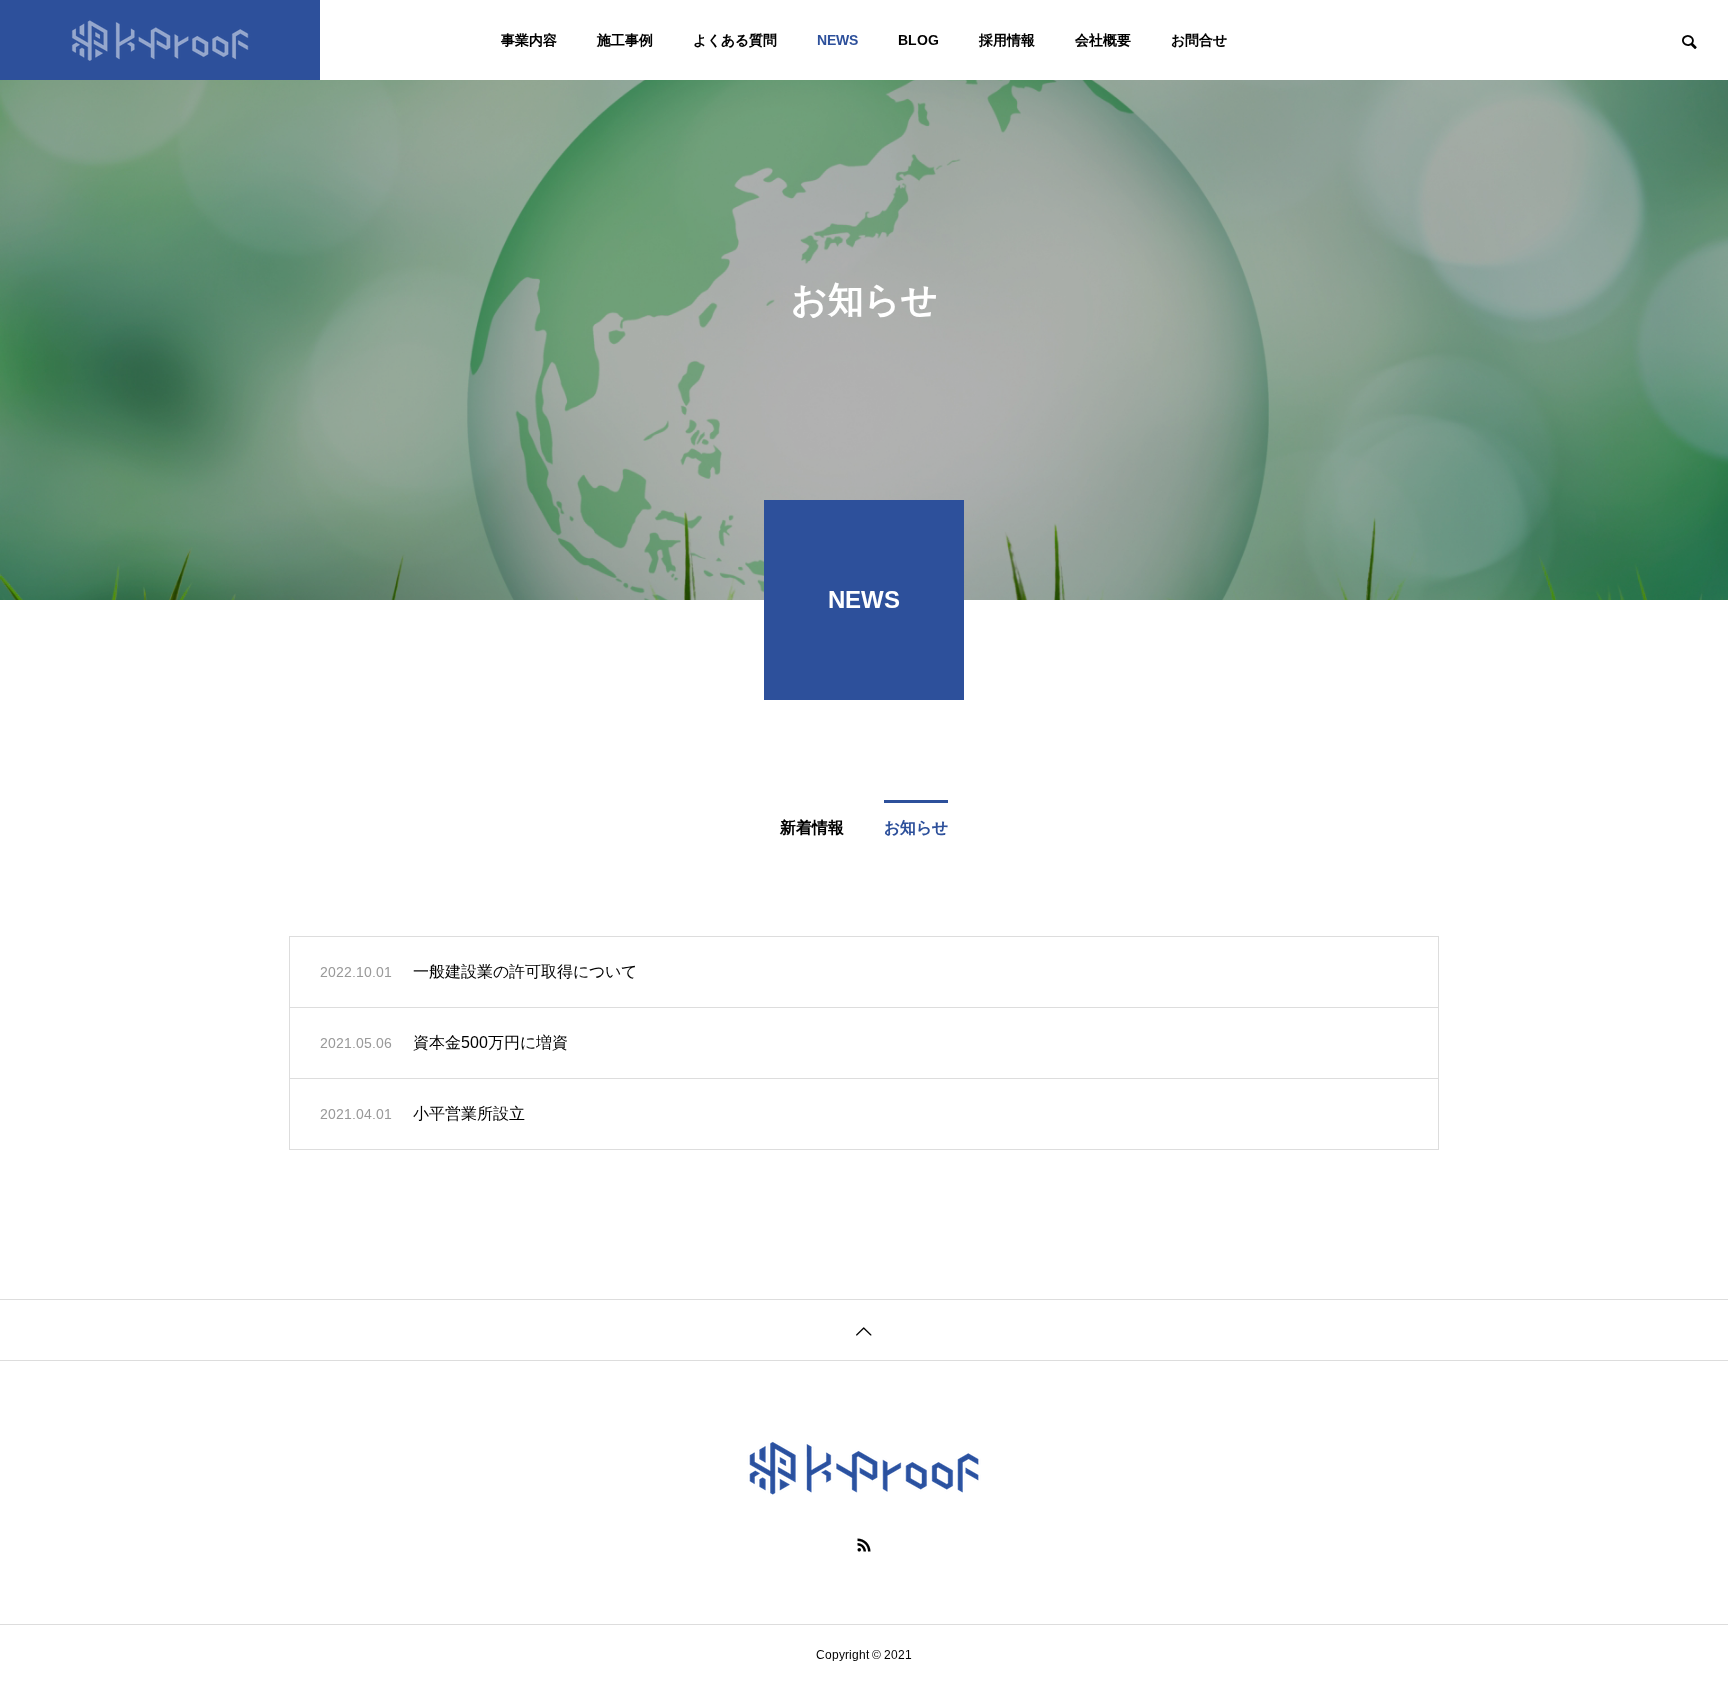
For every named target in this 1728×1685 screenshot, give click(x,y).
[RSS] (864, 1545)
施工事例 (625, 40)
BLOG (918, 40)
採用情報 (1007, 40)
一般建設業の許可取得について (525, 971)
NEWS (837, 40)
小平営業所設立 (469, 1113)
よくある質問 (735, 40)
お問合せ (1199, 40)
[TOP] (864, 1329)
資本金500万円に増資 (490, 1042)
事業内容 (529, 40)
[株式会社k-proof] (160, 40)
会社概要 (1103, 40)
